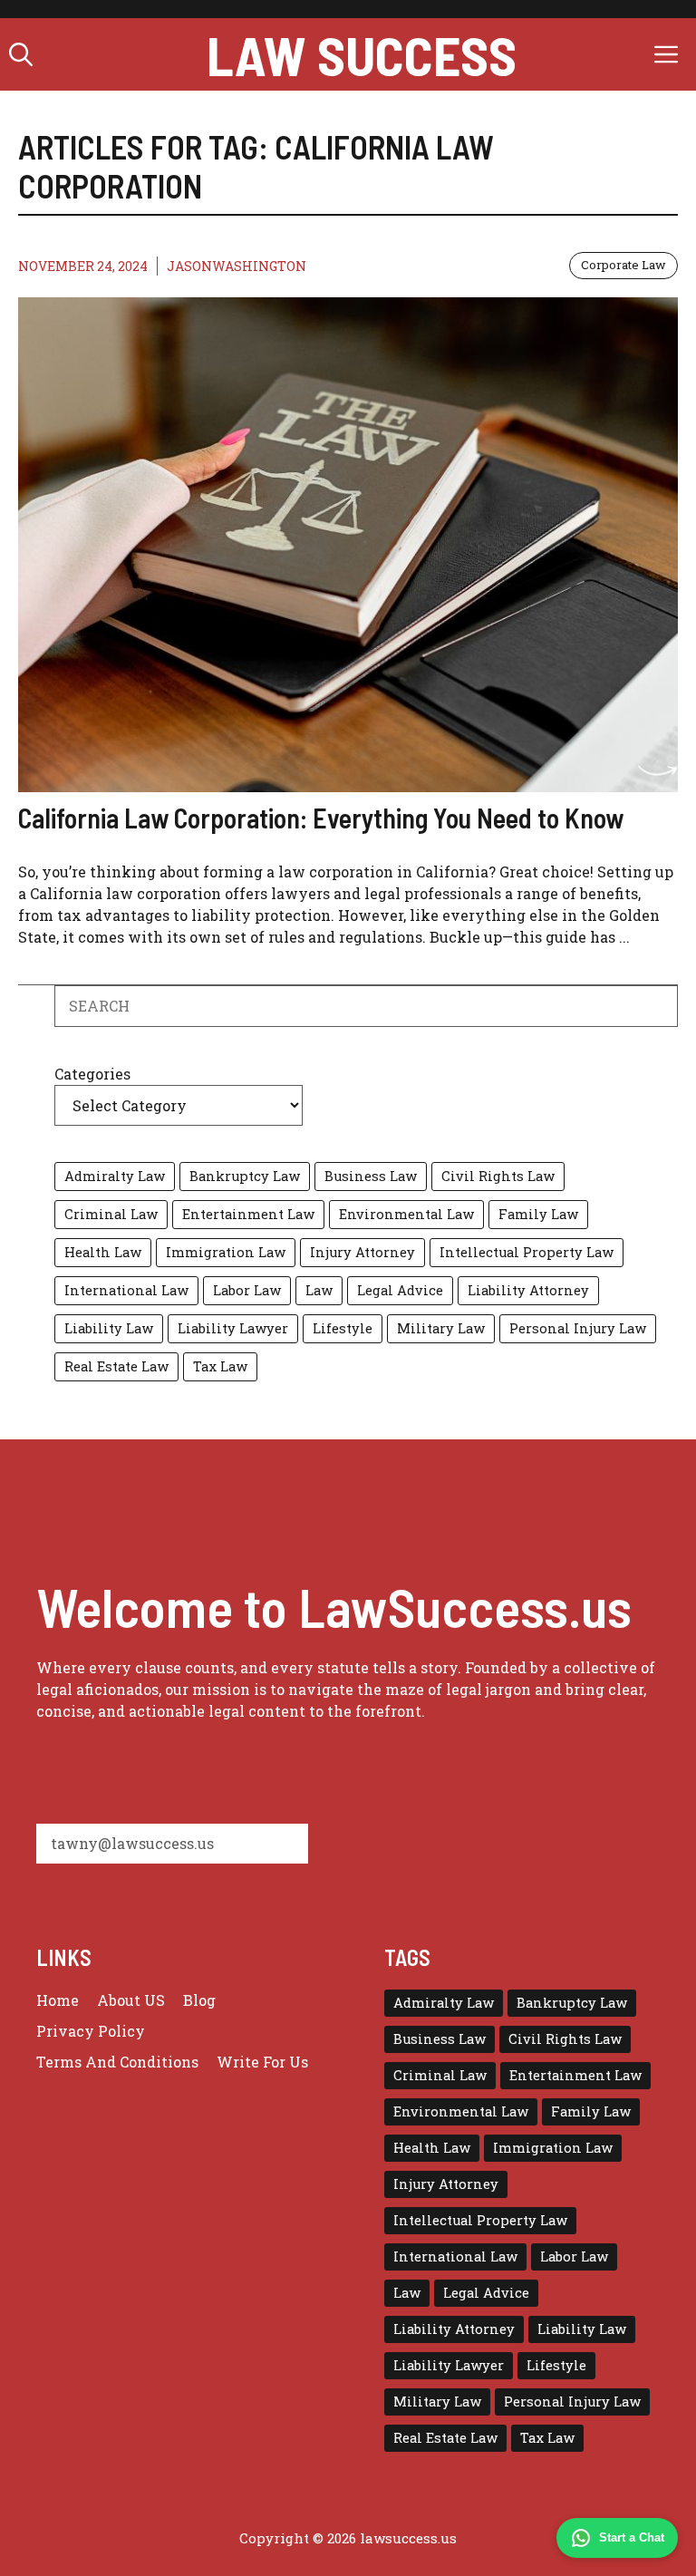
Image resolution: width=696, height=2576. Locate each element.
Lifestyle (343, 1328)
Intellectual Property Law (527, 1252)
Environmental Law (406, 1214)
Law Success (362, 54)
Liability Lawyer (233, 1328)
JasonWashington (237, 266)
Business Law (371, 1176)
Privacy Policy (91, 2031)
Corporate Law (623, 265)
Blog (199, 2000)
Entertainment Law (248, 1214)
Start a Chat (632, 2537)
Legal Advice (400, 1290)
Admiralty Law (115, 1176)
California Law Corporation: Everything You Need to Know (321, 818)
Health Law (103, 1252)
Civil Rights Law (498, 1176)
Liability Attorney (528, 1290)
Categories (92, 1074)
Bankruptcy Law (245, 1176)
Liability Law (109, 1328)
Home (58, 2000)
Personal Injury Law (578, 1328)
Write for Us (262, 2062)
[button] (21, 54)
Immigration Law (226, 1252)
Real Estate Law (116, 1366)
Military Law (441, 1328)
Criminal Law (111, 1214)
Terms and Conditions (117, 2062)
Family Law (538, 1214)
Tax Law (220, 1366)
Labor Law (247, 1290)
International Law (126, 1290)
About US (131, 2000)
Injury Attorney (362, 1252)
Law (319, 1290)
